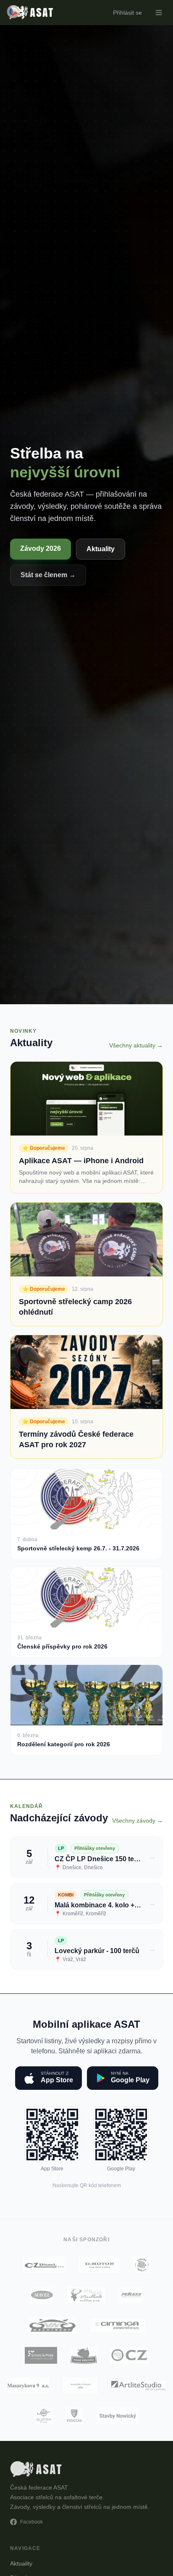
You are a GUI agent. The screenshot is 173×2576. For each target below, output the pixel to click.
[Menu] (159, 13)
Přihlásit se (127, 13)
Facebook (31, 2522)
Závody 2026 (41, 548)
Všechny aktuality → (136, 1045)
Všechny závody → (138, 1821)
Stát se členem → (48, 575)
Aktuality (101, 549)
